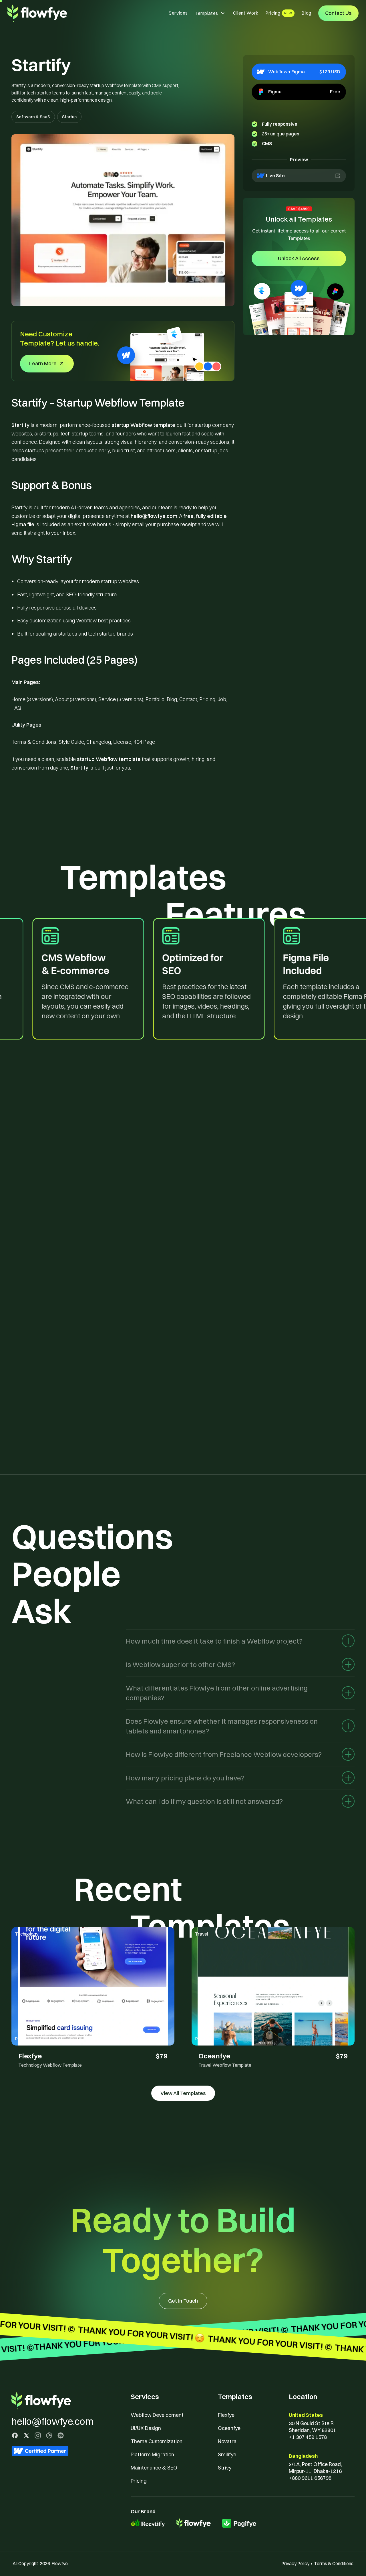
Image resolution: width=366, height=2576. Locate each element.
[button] (210, 13)
